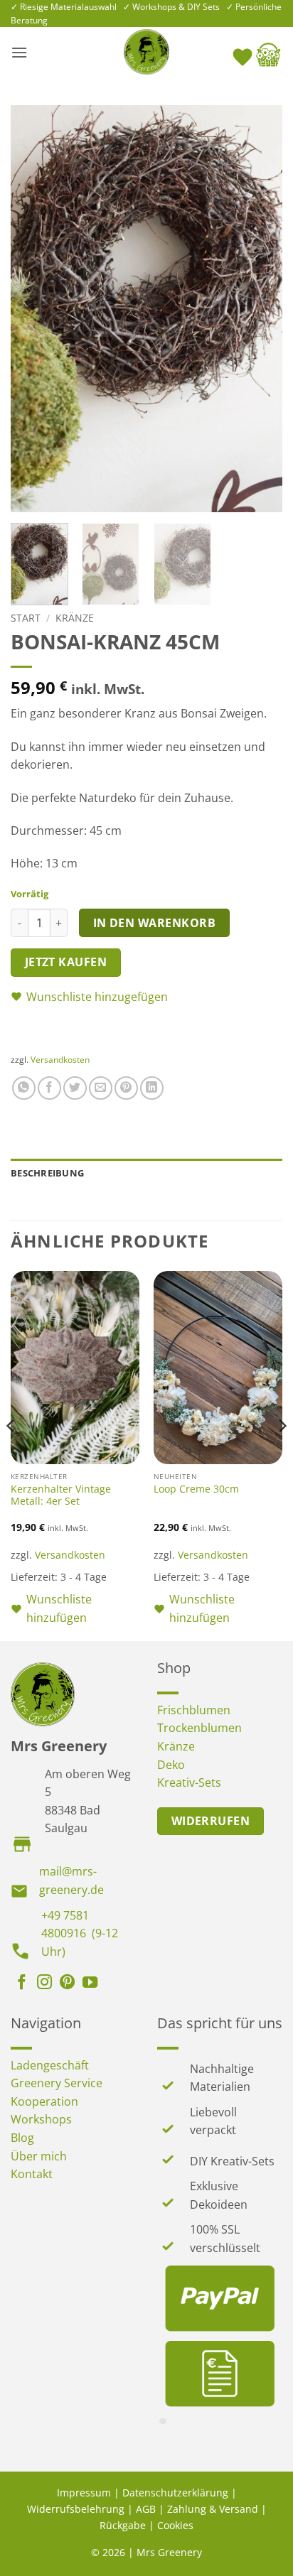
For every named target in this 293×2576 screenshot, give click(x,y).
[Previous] (34, 309)
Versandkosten (60, 1060)
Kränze (75, 618)
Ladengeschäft (50, 2065)
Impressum (84, 2493)
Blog (22, 2138)
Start (26, 618)
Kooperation (44, 2101)
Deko (171, 1765)
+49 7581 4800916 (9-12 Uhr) (80, 1933)
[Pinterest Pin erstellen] (126, 1088)
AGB (146, 2509)
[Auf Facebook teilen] (49, 1088)
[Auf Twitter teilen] (75, 1088)
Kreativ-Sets (189, 1782)
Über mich (39, 2156)
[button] (19, 52)
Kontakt (32, 2174)
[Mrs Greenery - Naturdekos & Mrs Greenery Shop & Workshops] (146, 52)
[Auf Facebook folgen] (22, 1984)
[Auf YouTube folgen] (90, 1984)
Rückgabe (123, 2525)
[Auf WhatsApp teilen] (24, 1088)
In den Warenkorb (154, 923)
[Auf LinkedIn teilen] (152, 1088)
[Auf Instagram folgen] (44, 1984)
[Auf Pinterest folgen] (67, 1984)
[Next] (259, 309)
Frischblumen (194, 1710)
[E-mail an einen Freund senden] (101, 1088)
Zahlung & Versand (213, 2509)
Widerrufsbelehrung (76, 2509)
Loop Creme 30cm (196, 1489)
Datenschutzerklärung (175, 2493)
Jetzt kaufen (66, 962)
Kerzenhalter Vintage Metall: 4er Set (61, 1495)
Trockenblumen (199, 1728)
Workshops (41, 2119)
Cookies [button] (175, 2525)
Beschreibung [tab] (47, 1173)
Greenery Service (57, 2083)
